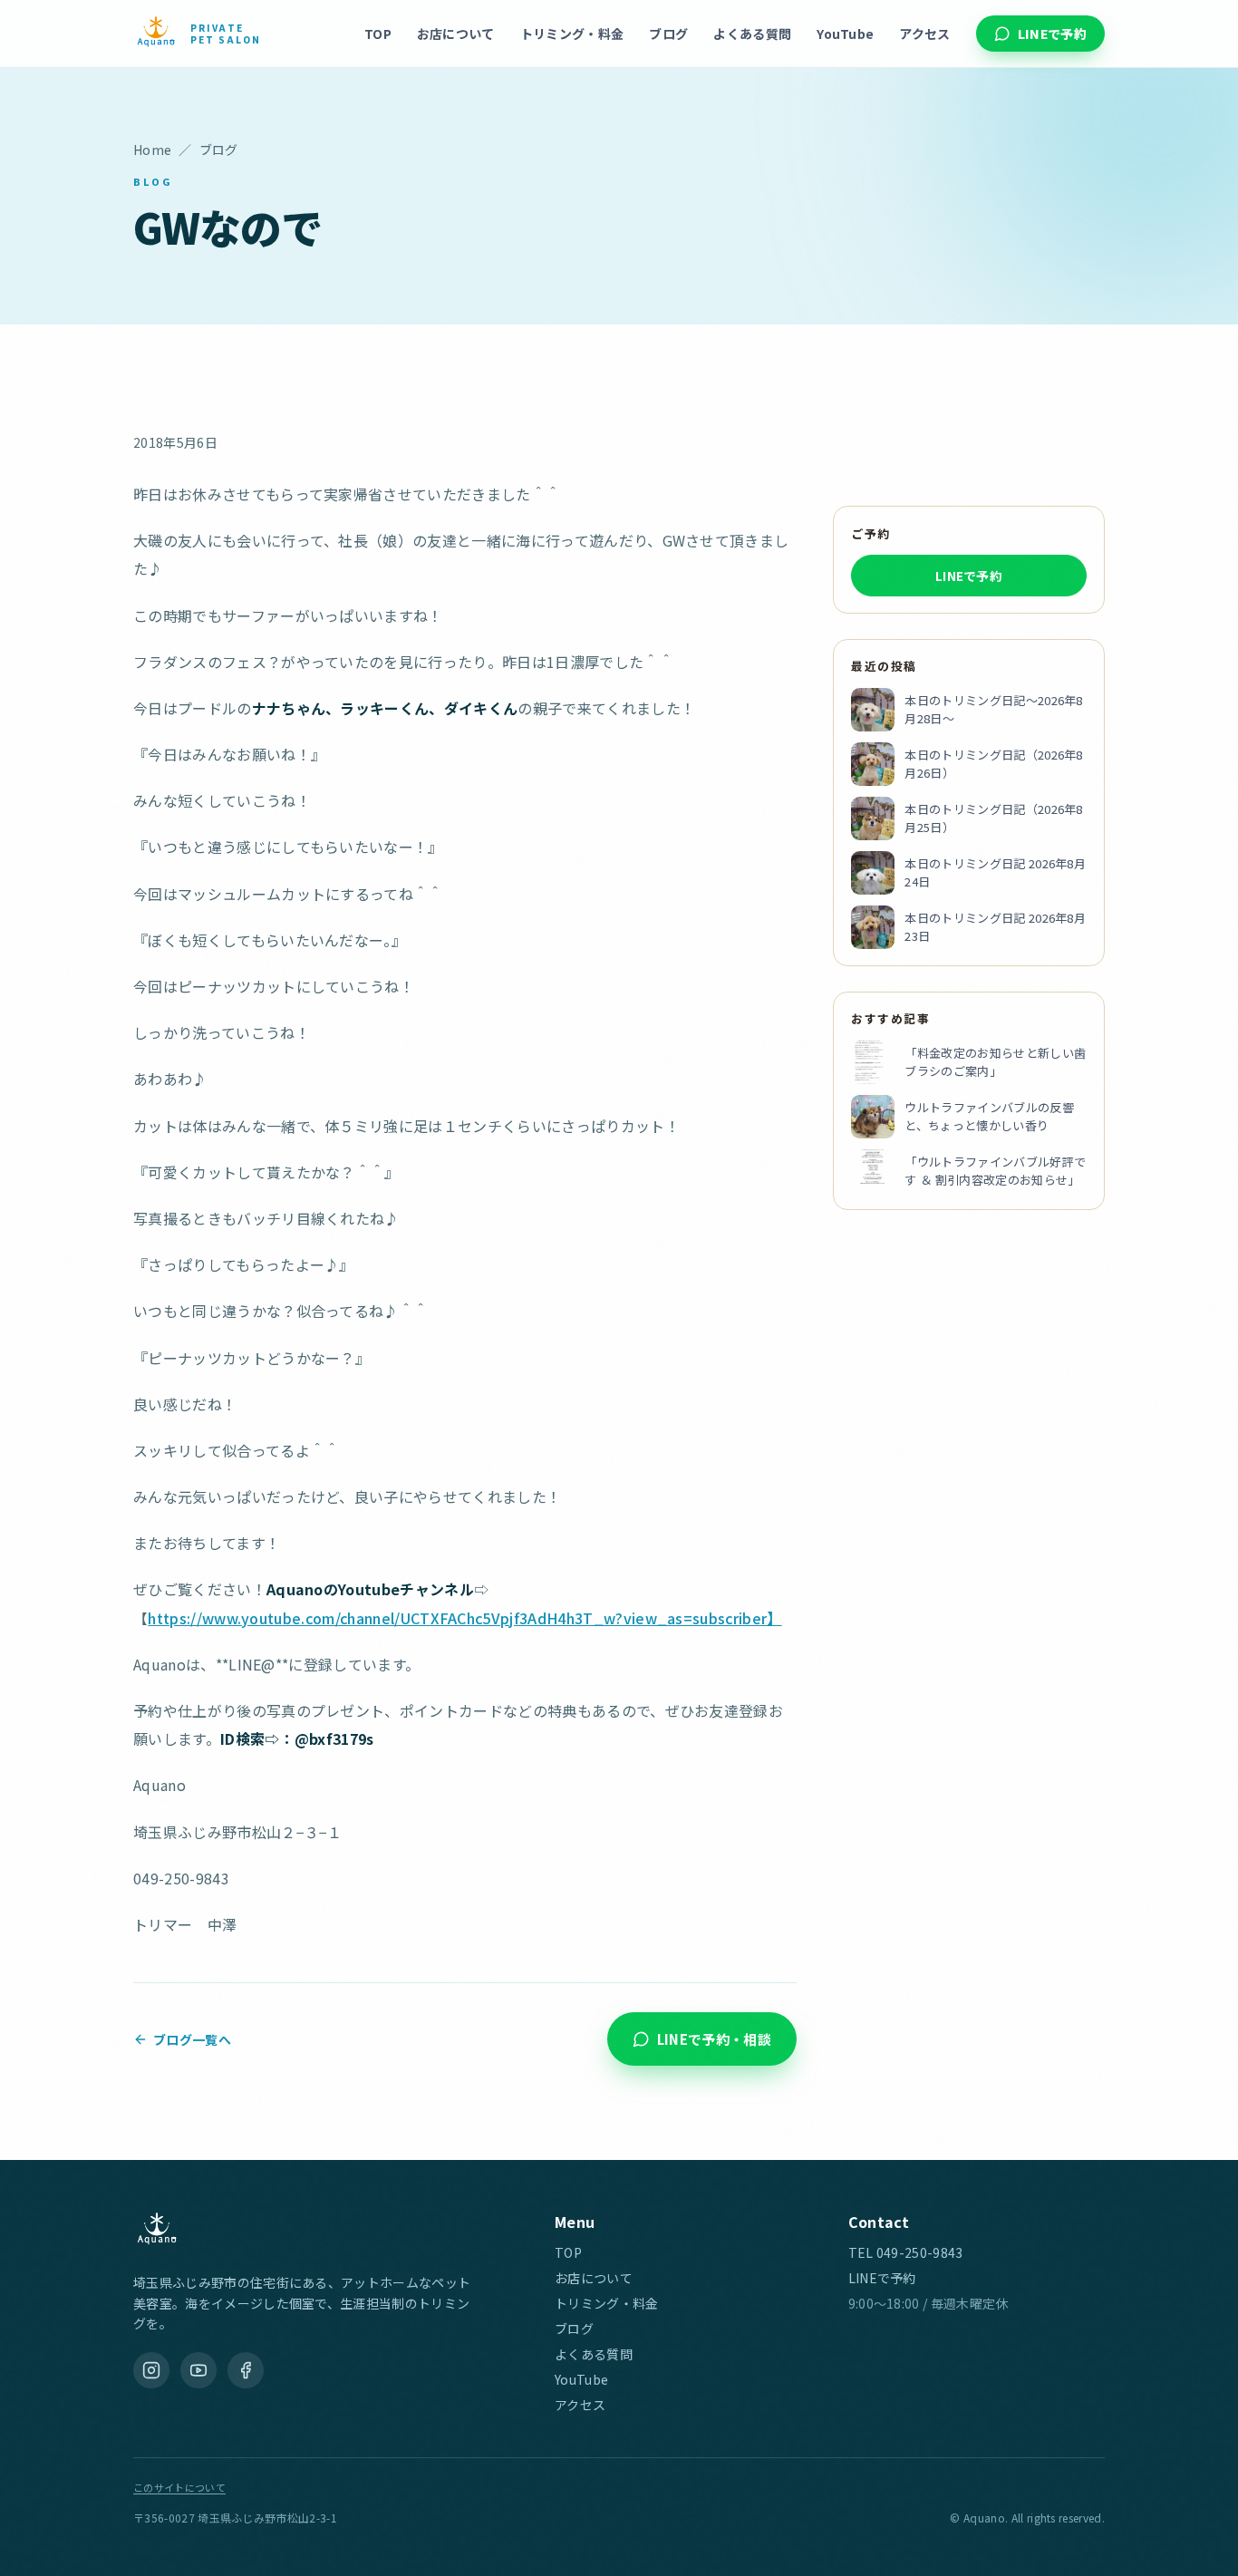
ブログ (668, 34)
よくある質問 (752, 34)
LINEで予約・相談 (714, 2039)
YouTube (845, 34)
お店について (456, 34)
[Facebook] (246, 2370)
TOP (378, 34)
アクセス (924, 34)
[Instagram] (151, 2370)
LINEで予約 (1052, 34)
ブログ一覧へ (192, 2039)
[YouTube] (198, 2370)
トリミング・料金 (572, 34)
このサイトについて (179, 2487)
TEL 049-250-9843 (906, 2252)
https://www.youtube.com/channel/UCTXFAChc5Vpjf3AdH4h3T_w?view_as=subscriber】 (464, 1618)
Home (152, 150)
